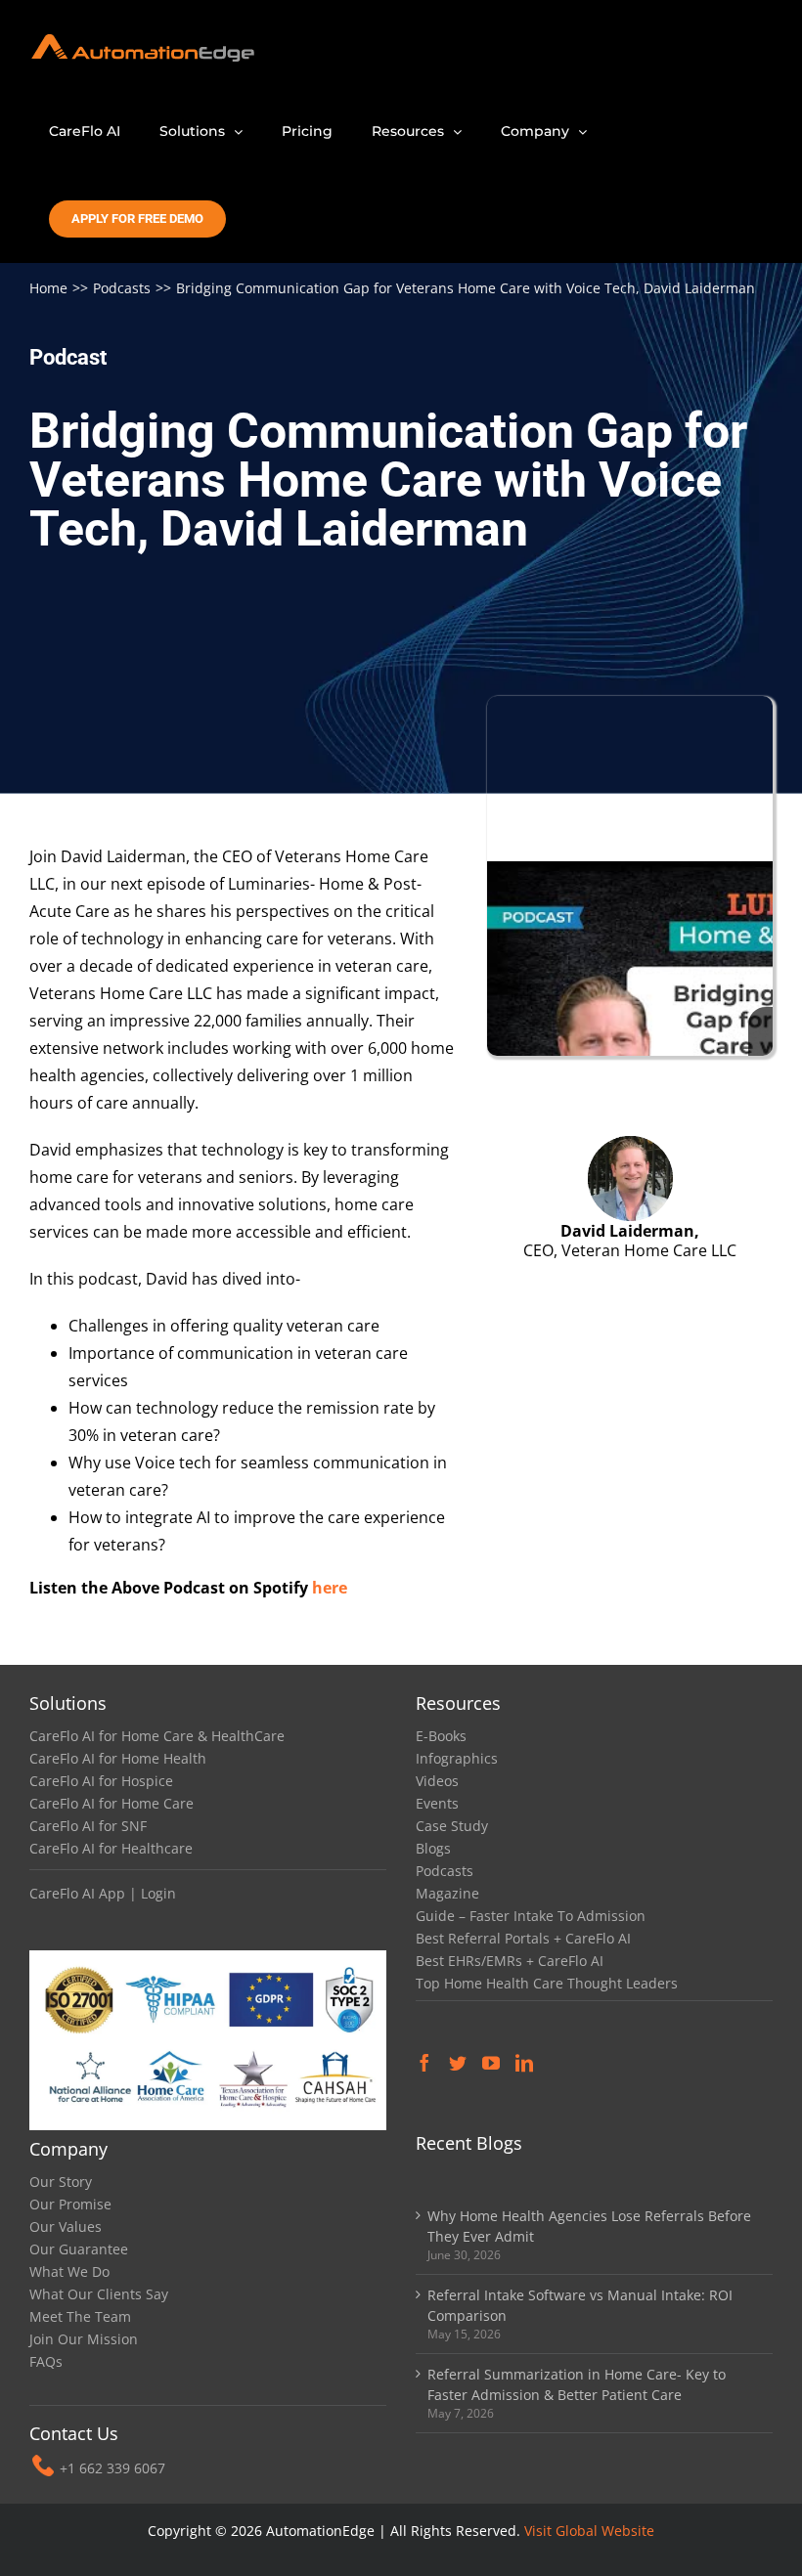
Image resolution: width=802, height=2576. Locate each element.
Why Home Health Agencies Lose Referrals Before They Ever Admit (589, 2226)
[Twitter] (458, 2063)
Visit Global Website (589, 2531)
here (330, 1588)
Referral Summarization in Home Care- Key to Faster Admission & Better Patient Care (577, 2384)
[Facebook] (424, 2063)
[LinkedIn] (524, 2063)
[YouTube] (491, 2063)
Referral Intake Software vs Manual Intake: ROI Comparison (580, 2305)
